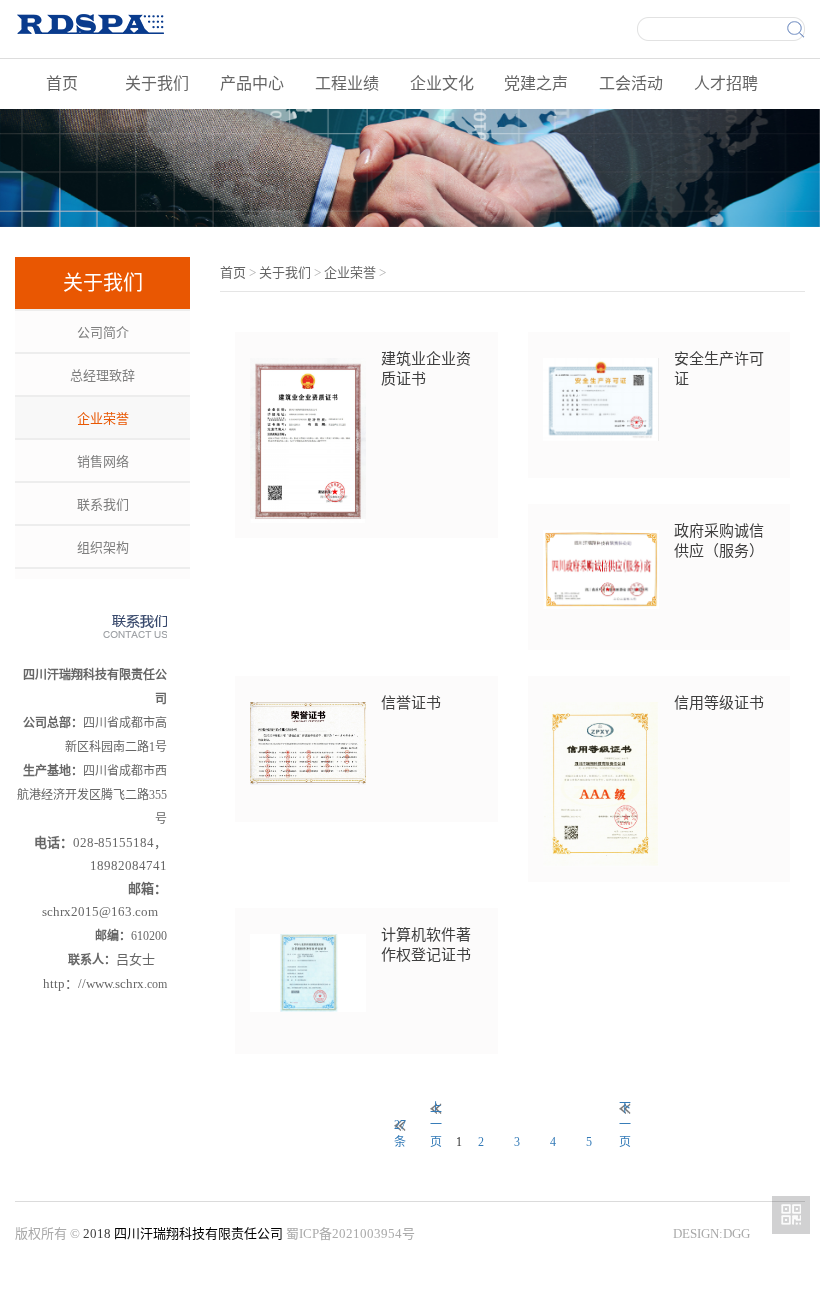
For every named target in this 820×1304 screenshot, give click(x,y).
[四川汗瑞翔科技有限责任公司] (158, 23)
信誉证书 (411, 703)
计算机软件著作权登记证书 (426, 945)
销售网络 (103, 461)
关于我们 (157, 83)
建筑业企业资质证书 (426, 369)
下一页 (625, 1109)
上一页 (436, 1109)
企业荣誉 (103, 418)
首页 (62, 83)
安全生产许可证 (719, 369)
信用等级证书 (719, 703)
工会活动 (631, 83)
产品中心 (252, 83)
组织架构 (103, 547)
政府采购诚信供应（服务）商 (719, 542)
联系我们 (103, 504)
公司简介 (103, 332)
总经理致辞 (102, 375)
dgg (736, 1233)
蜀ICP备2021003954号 (350, 1233)
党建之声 (536, 83)
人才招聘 (726, 83)
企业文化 (442, 83)
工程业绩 (347, 83)
